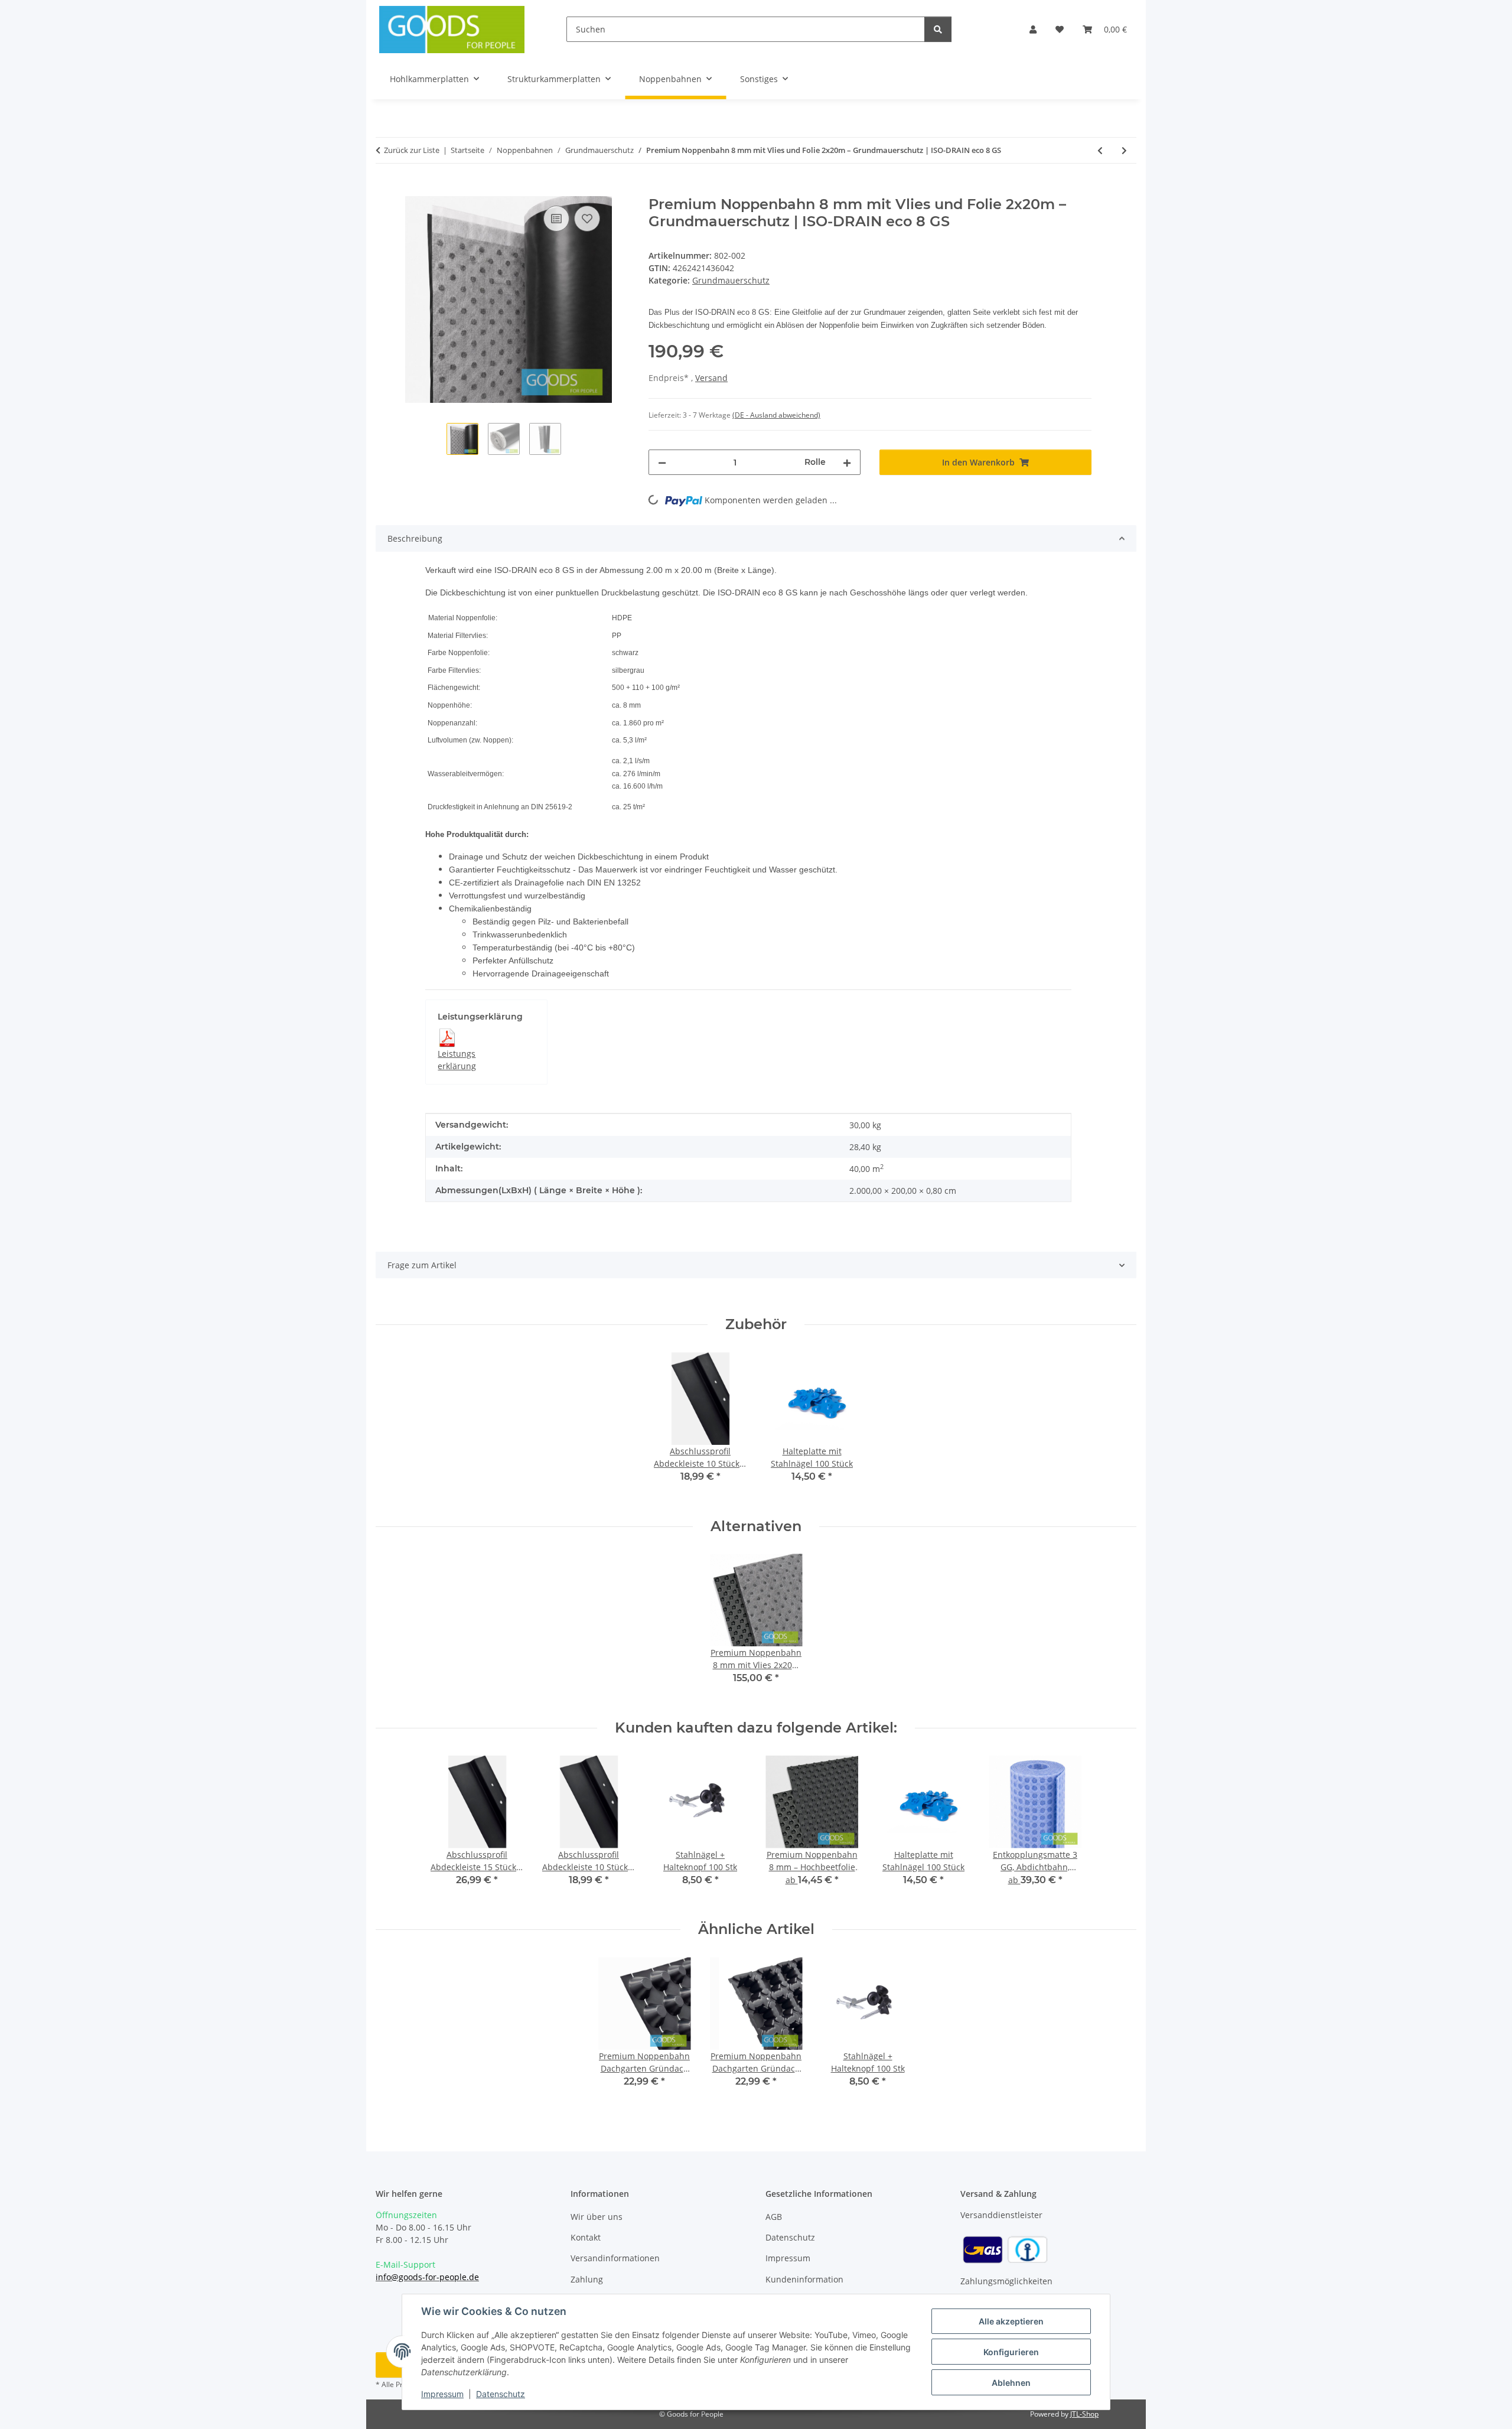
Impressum (442, 2394)
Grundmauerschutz (731, 280)
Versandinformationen (615, 2258)
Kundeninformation (804, 2279)
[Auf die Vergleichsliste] (556, 219)
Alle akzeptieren (1011, 2321)
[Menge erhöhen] (847, 462)
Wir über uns (597, 2217)
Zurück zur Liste (412, 150)
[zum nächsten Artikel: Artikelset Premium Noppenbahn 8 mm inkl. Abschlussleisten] (1124, 150)
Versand (711, 378)
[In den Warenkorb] (385, 190)
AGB (774, 2217)
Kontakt (586, 2237)
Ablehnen (1011, 2383)
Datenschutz (501, 2394)
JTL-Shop (1084, 2414)
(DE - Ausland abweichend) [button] (776, 415)
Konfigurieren (1011, 2352)
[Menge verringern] (662, 462)
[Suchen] (938, 29)
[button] (1033, 29)
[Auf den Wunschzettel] (587, 219)
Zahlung (587, 2279)
